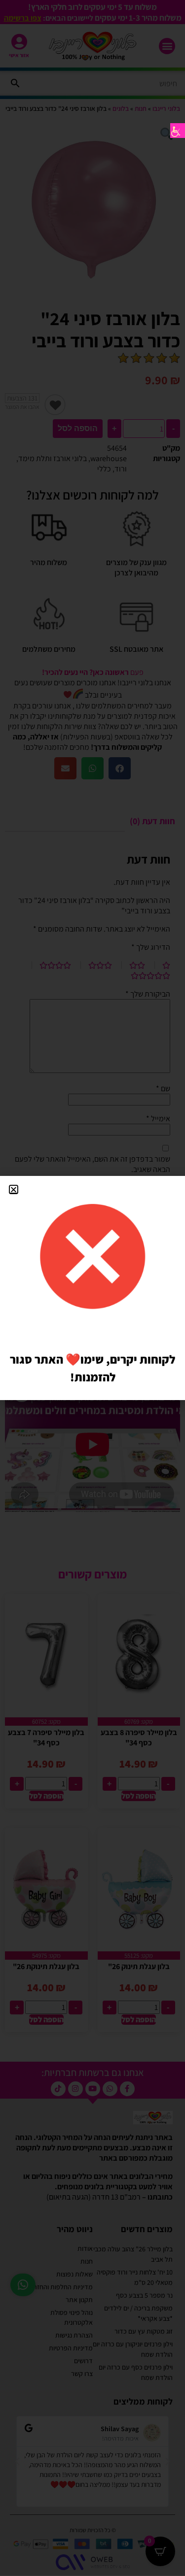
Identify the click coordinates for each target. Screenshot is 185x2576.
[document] (92, 1288)
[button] (14, 1189)
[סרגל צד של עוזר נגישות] (178, 131)
